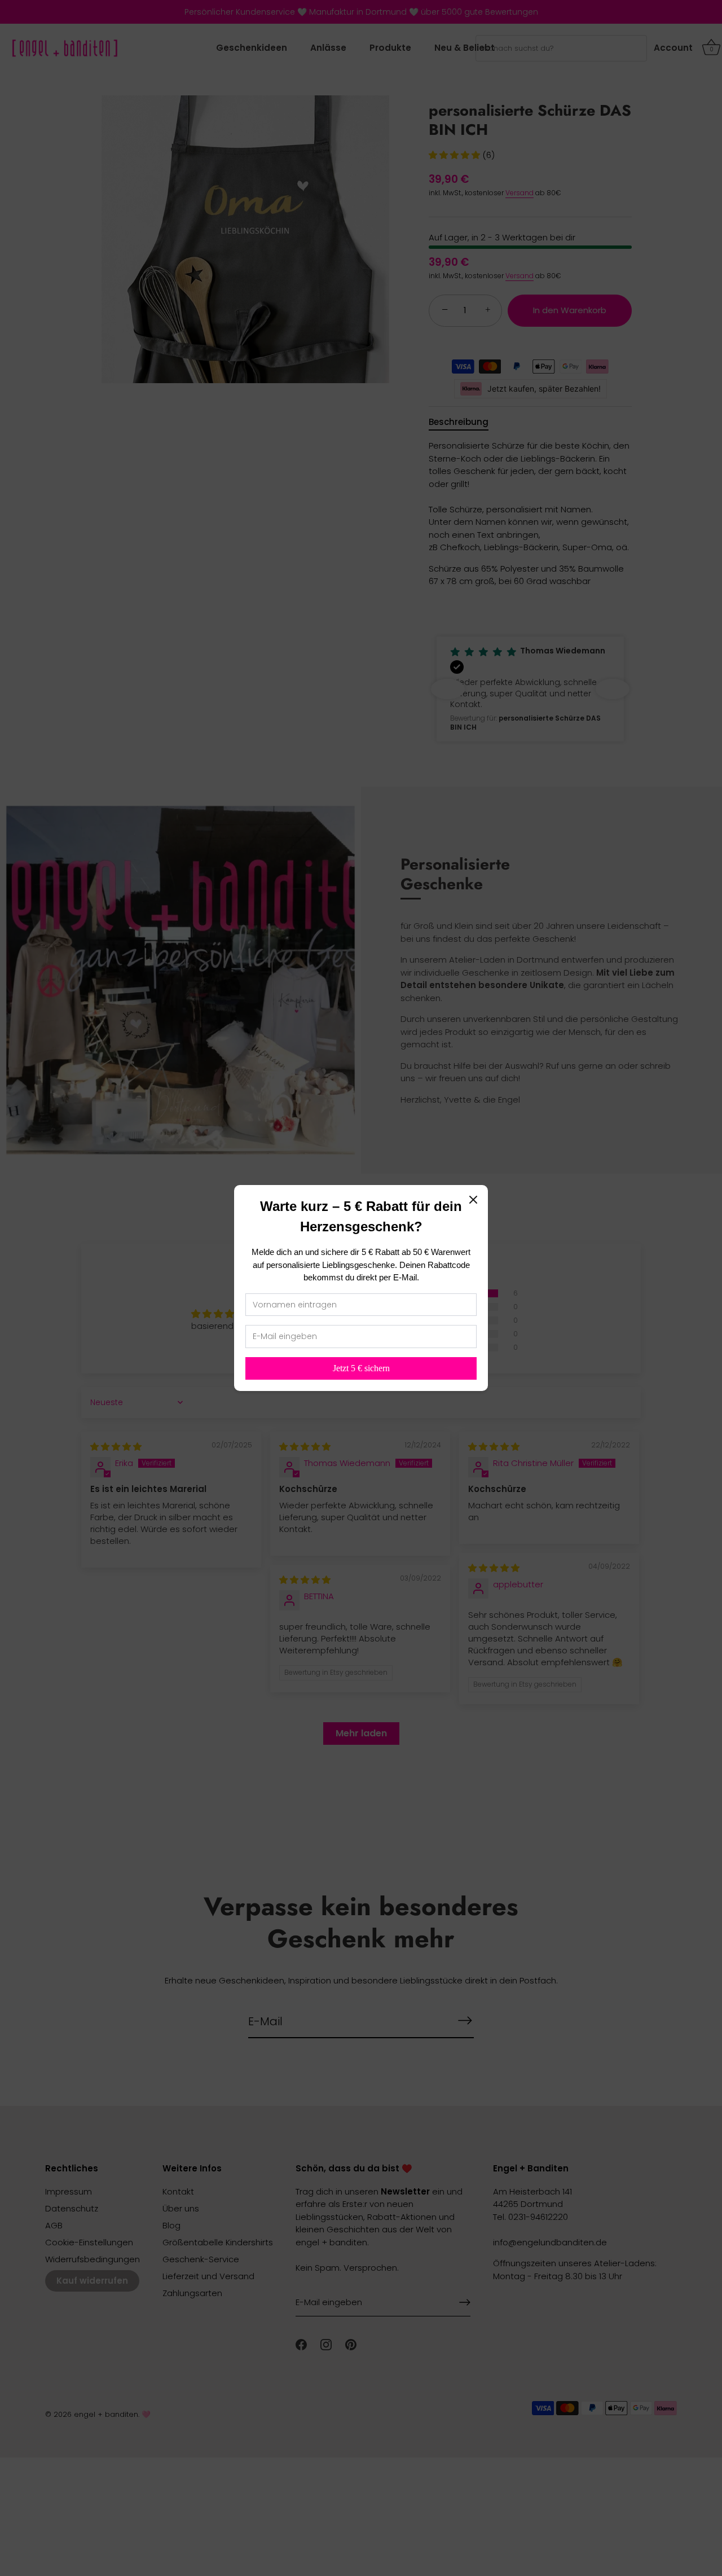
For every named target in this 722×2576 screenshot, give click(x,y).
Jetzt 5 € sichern (361, 1368)
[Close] (473, 1200)
